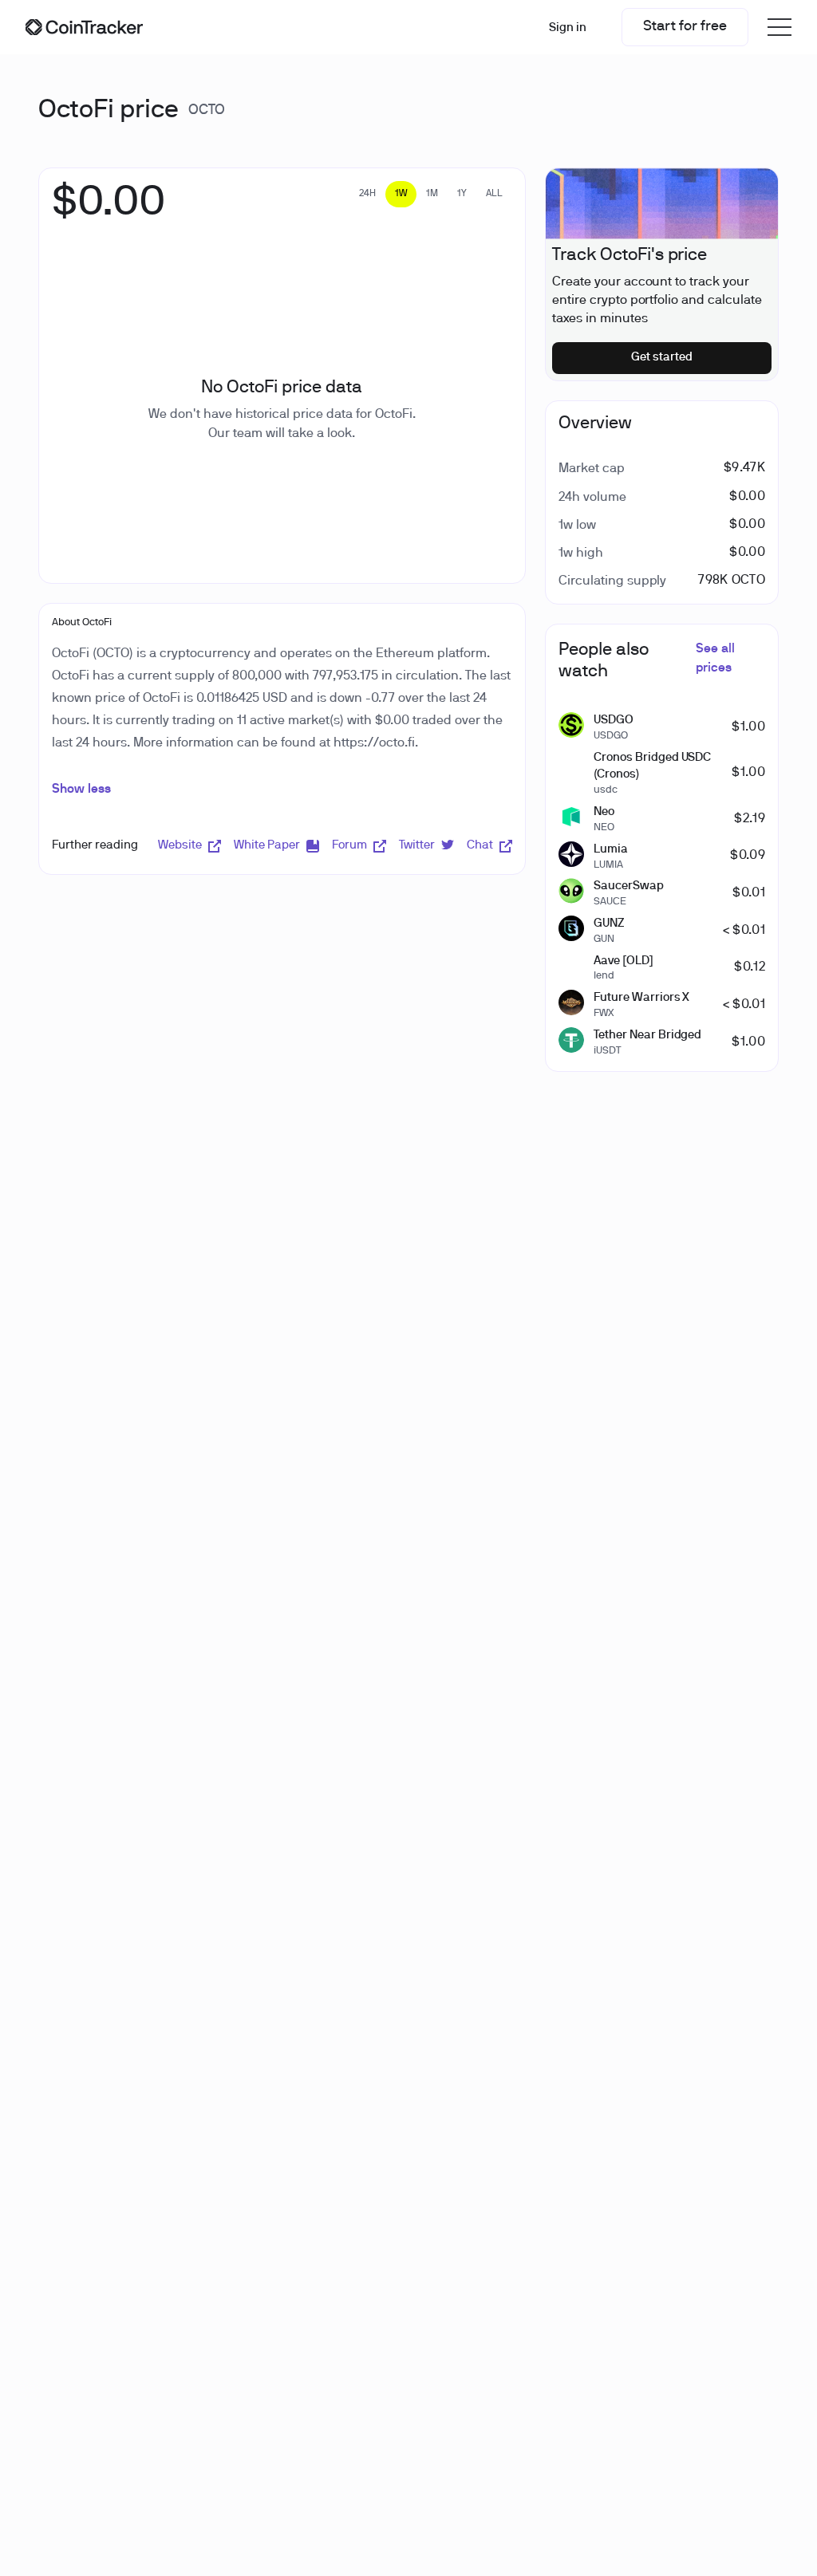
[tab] (367, 194)
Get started (662, 357)
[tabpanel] (109, 211)
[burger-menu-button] (780, 27)
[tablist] (431, 194)
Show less (81, 790)
